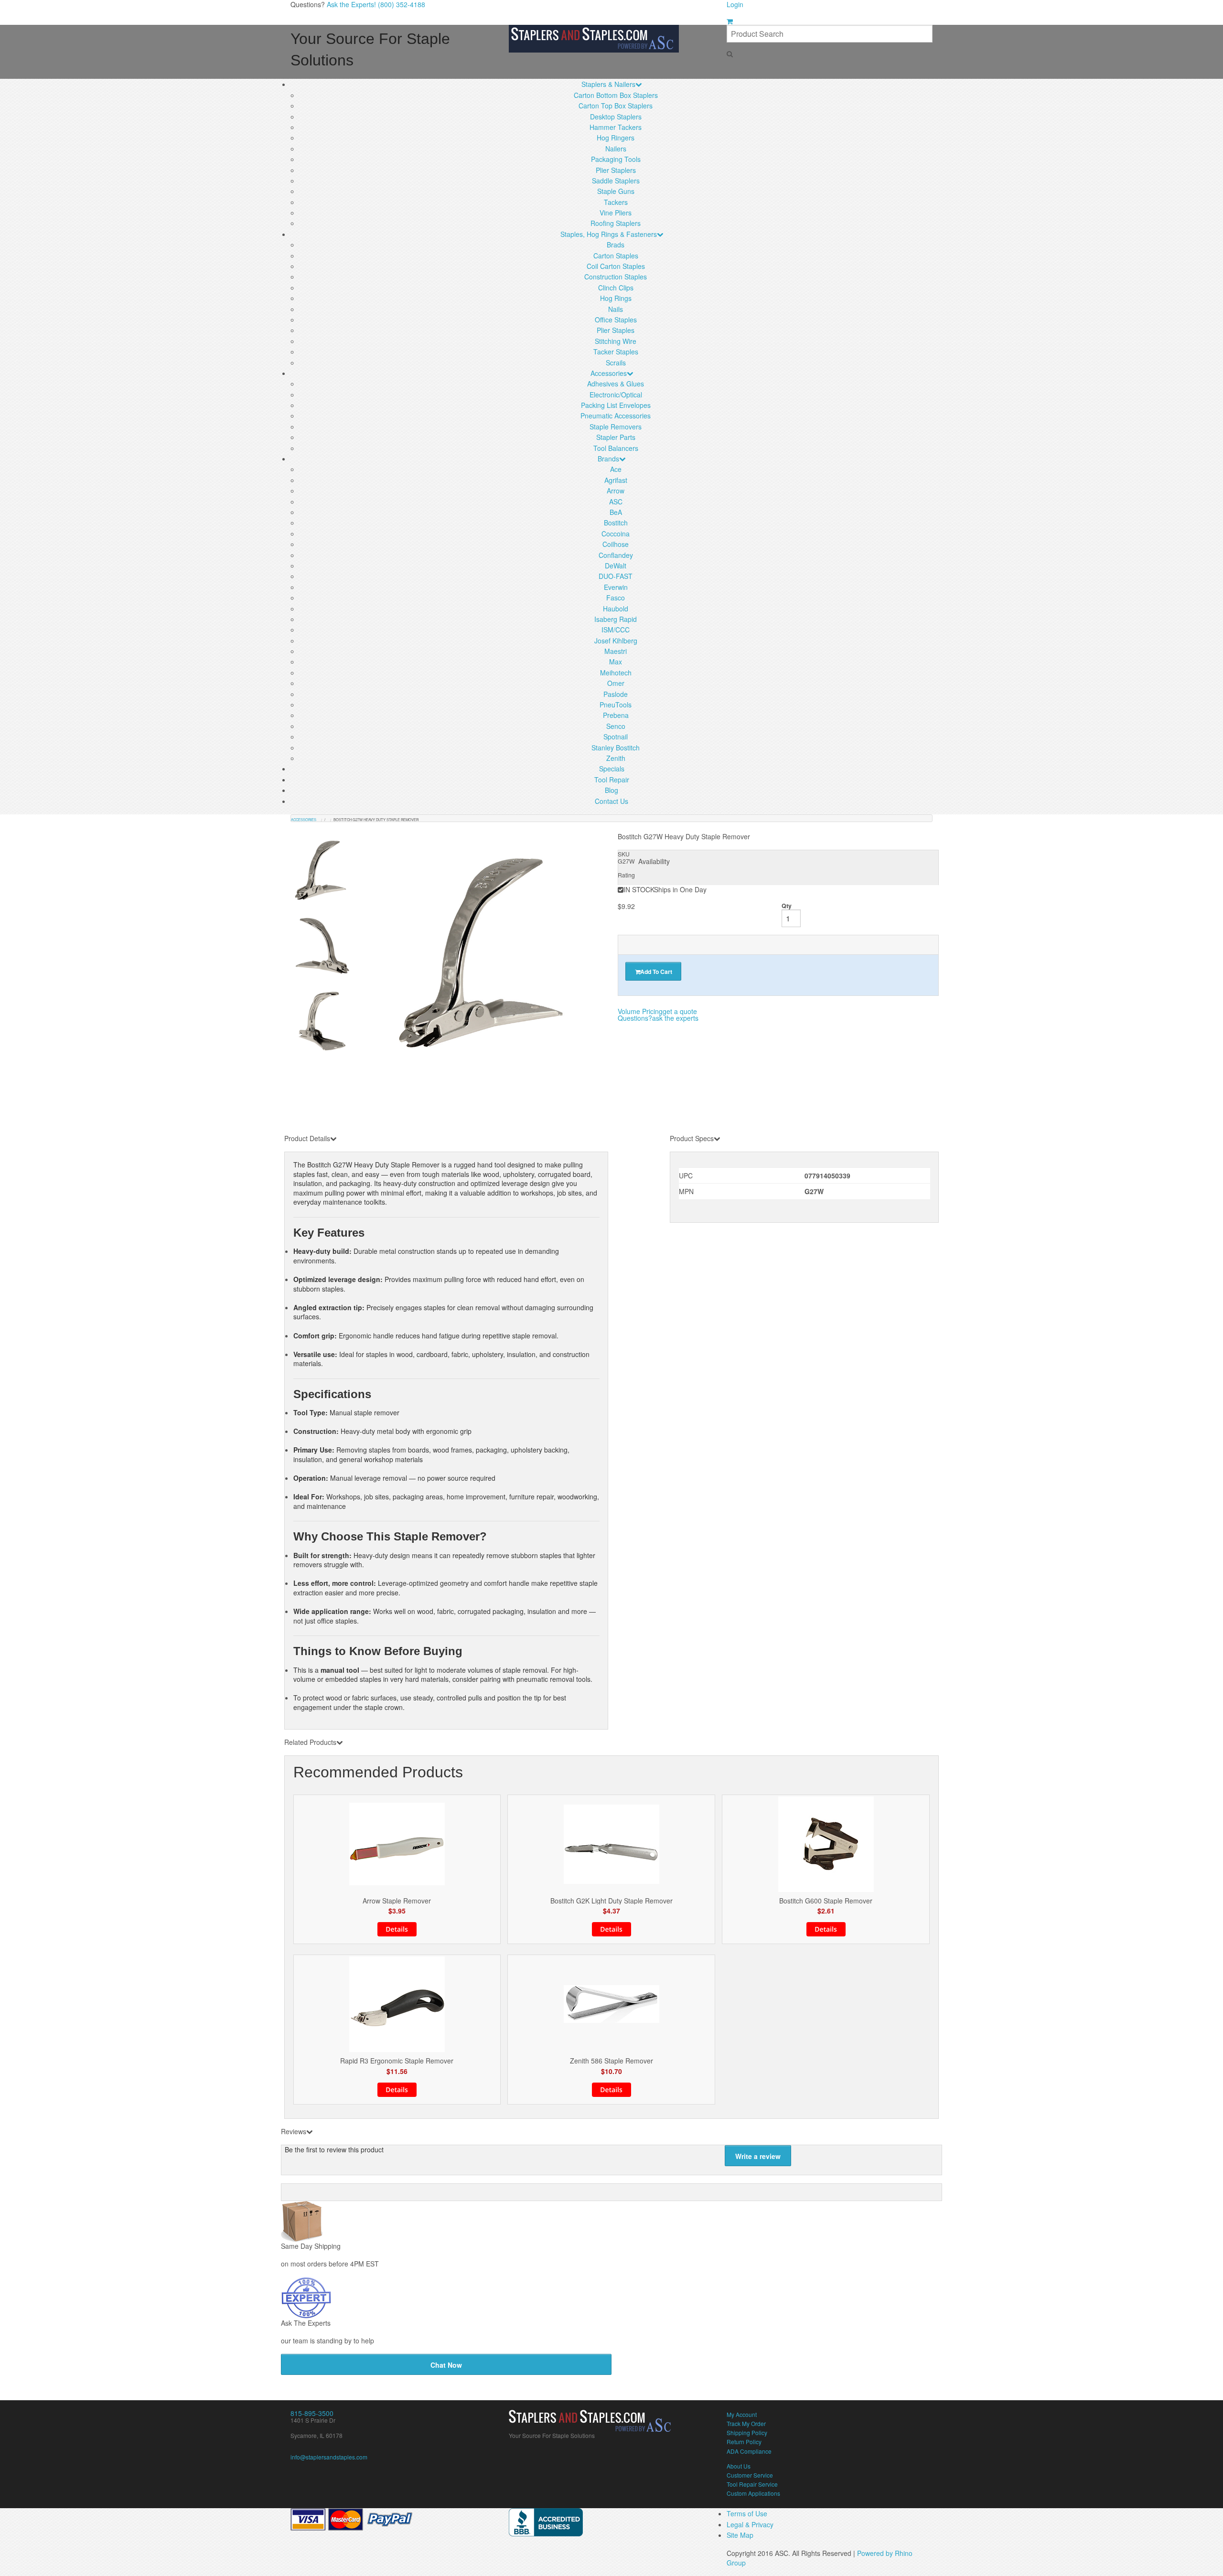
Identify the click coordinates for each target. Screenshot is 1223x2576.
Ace (616, 469)
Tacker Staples (616, 352)
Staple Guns (616, 191)
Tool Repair (612, 780)
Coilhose (616, 544)
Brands (608, 459)
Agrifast (616, 480)
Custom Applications (753, 2493)
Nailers (616, 149)
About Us (739, 2466)
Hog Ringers (616, 138)
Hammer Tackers (616, 127)
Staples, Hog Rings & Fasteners (609, 234)
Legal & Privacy (750, 2524)
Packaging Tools (616, 159)
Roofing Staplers (616, 223)
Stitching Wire (616, 341)
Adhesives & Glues (616, 384)
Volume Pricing (657, 1011)
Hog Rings (616, 298)
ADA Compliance (749, 2451)
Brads (616, 245)
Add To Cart (656, 972)
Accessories (609, 373)
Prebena (616, 715)
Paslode (616, 694)
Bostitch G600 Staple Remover (826, 1901)
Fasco (616, 598)
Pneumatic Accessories (616, 416)
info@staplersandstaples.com (329, 2457)
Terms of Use (747, 2513)
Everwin (616, 587)
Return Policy (744, 2442)
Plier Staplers (616, 170)
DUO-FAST (616, 576)
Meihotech (616, 673)
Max (616, 662)
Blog (611, 790)
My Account (742, 2414)
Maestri (616, 651)
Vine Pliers (616, 213)
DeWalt (616, 566)
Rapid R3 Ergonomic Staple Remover (397, 2061)
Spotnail (616, 737)
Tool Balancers (616, 448)
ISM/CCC (616, 630)
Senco (616, 726)
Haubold (616, 609)
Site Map (740, 2535)
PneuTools (616, 705)
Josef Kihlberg (616, 641)
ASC (616, 502)
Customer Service (750, 2475)
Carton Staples (616, 256)
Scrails (616, 363)
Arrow (616, 491)
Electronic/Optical (616, 395)
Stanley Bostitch (616, 748)
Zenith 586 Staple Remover (611, 2061)
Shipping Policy (747, 2432)
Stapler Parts (616, 437)
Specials (612, 769)
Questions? (658, 1018)
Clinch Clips (616, 288)
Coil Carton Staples (616, 266)
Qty (787, 906)
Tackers (616, 202)
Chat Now (446, 2365)
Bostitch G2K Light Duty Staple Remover (611, 1901)
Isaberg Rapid (616, 619)
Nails (616, 309)
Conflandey (616, 555)
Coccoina (616, 534)
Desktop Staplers (616, 117)
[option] (486, 952)
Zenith (616, 758)
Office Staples (616, 320)
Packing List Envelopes (616, 405)
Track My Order (746, 2423)
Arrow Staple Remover (397, 1901)
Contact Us (611, 801)
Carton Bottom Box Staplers (616, 95)
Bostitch (616, 523)
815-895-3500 (312, 2413)
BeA (616, 512)
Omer (616, 683)
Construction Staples (616, 277)
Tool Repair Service (752, 2484)
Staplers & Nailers (608, 84)
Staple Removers (616, 427)
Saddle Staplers (616, 181)
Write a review (758, 2156)
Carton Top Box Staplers (616, 106)
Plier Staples (616, 330)
